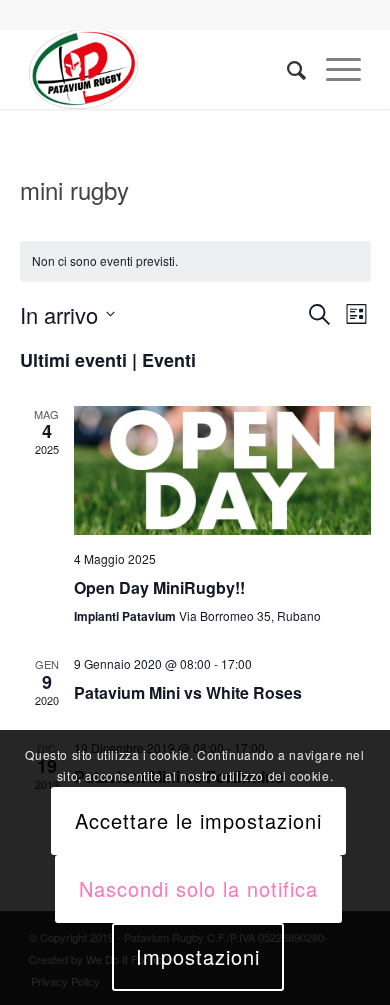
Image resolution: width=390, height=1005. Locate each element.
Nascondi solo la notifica (198, 888)
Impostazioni (198, 956)
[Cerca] (286, 69)
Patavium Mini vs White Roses (188, 692)
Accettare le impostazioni (198, 820)
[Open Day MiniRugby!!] (222, 471)
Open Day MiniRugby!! (159, 587)
